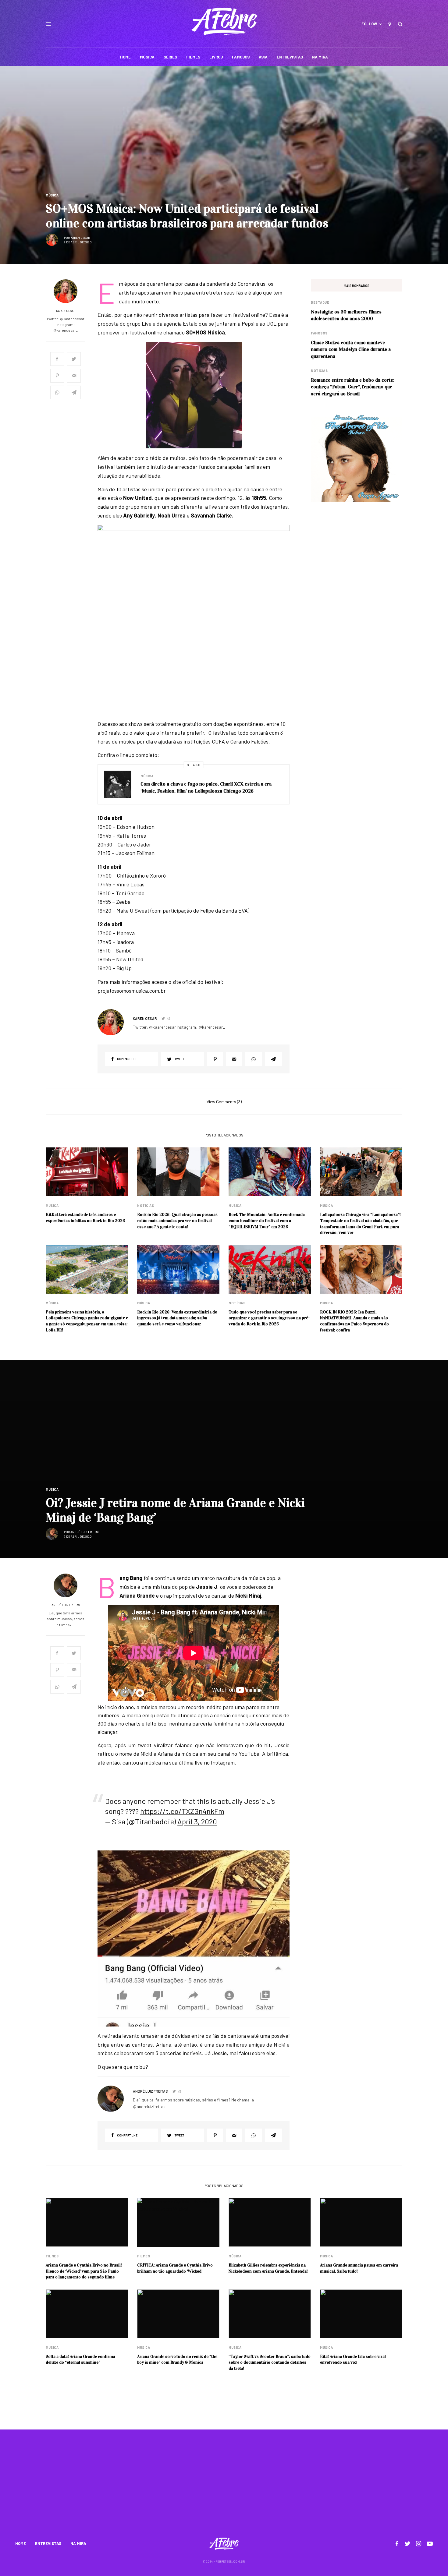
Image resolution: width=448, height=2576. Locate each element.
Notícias (319, 371)
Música (52, 195)
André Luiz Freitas (85, 1532)
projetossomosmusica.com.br (132, 991)
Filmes (52, 2256)
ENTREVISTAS (48, 2543)
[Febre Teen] (224, 22)
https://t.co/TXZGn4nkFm (182, 1811)
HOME (21, 2543)
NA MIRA (78, 2543)
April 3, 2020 (197, 1821)
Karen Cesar (80, 238)
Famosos (319, 333)
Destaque (320, 302)
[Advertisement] (224, 2487)
